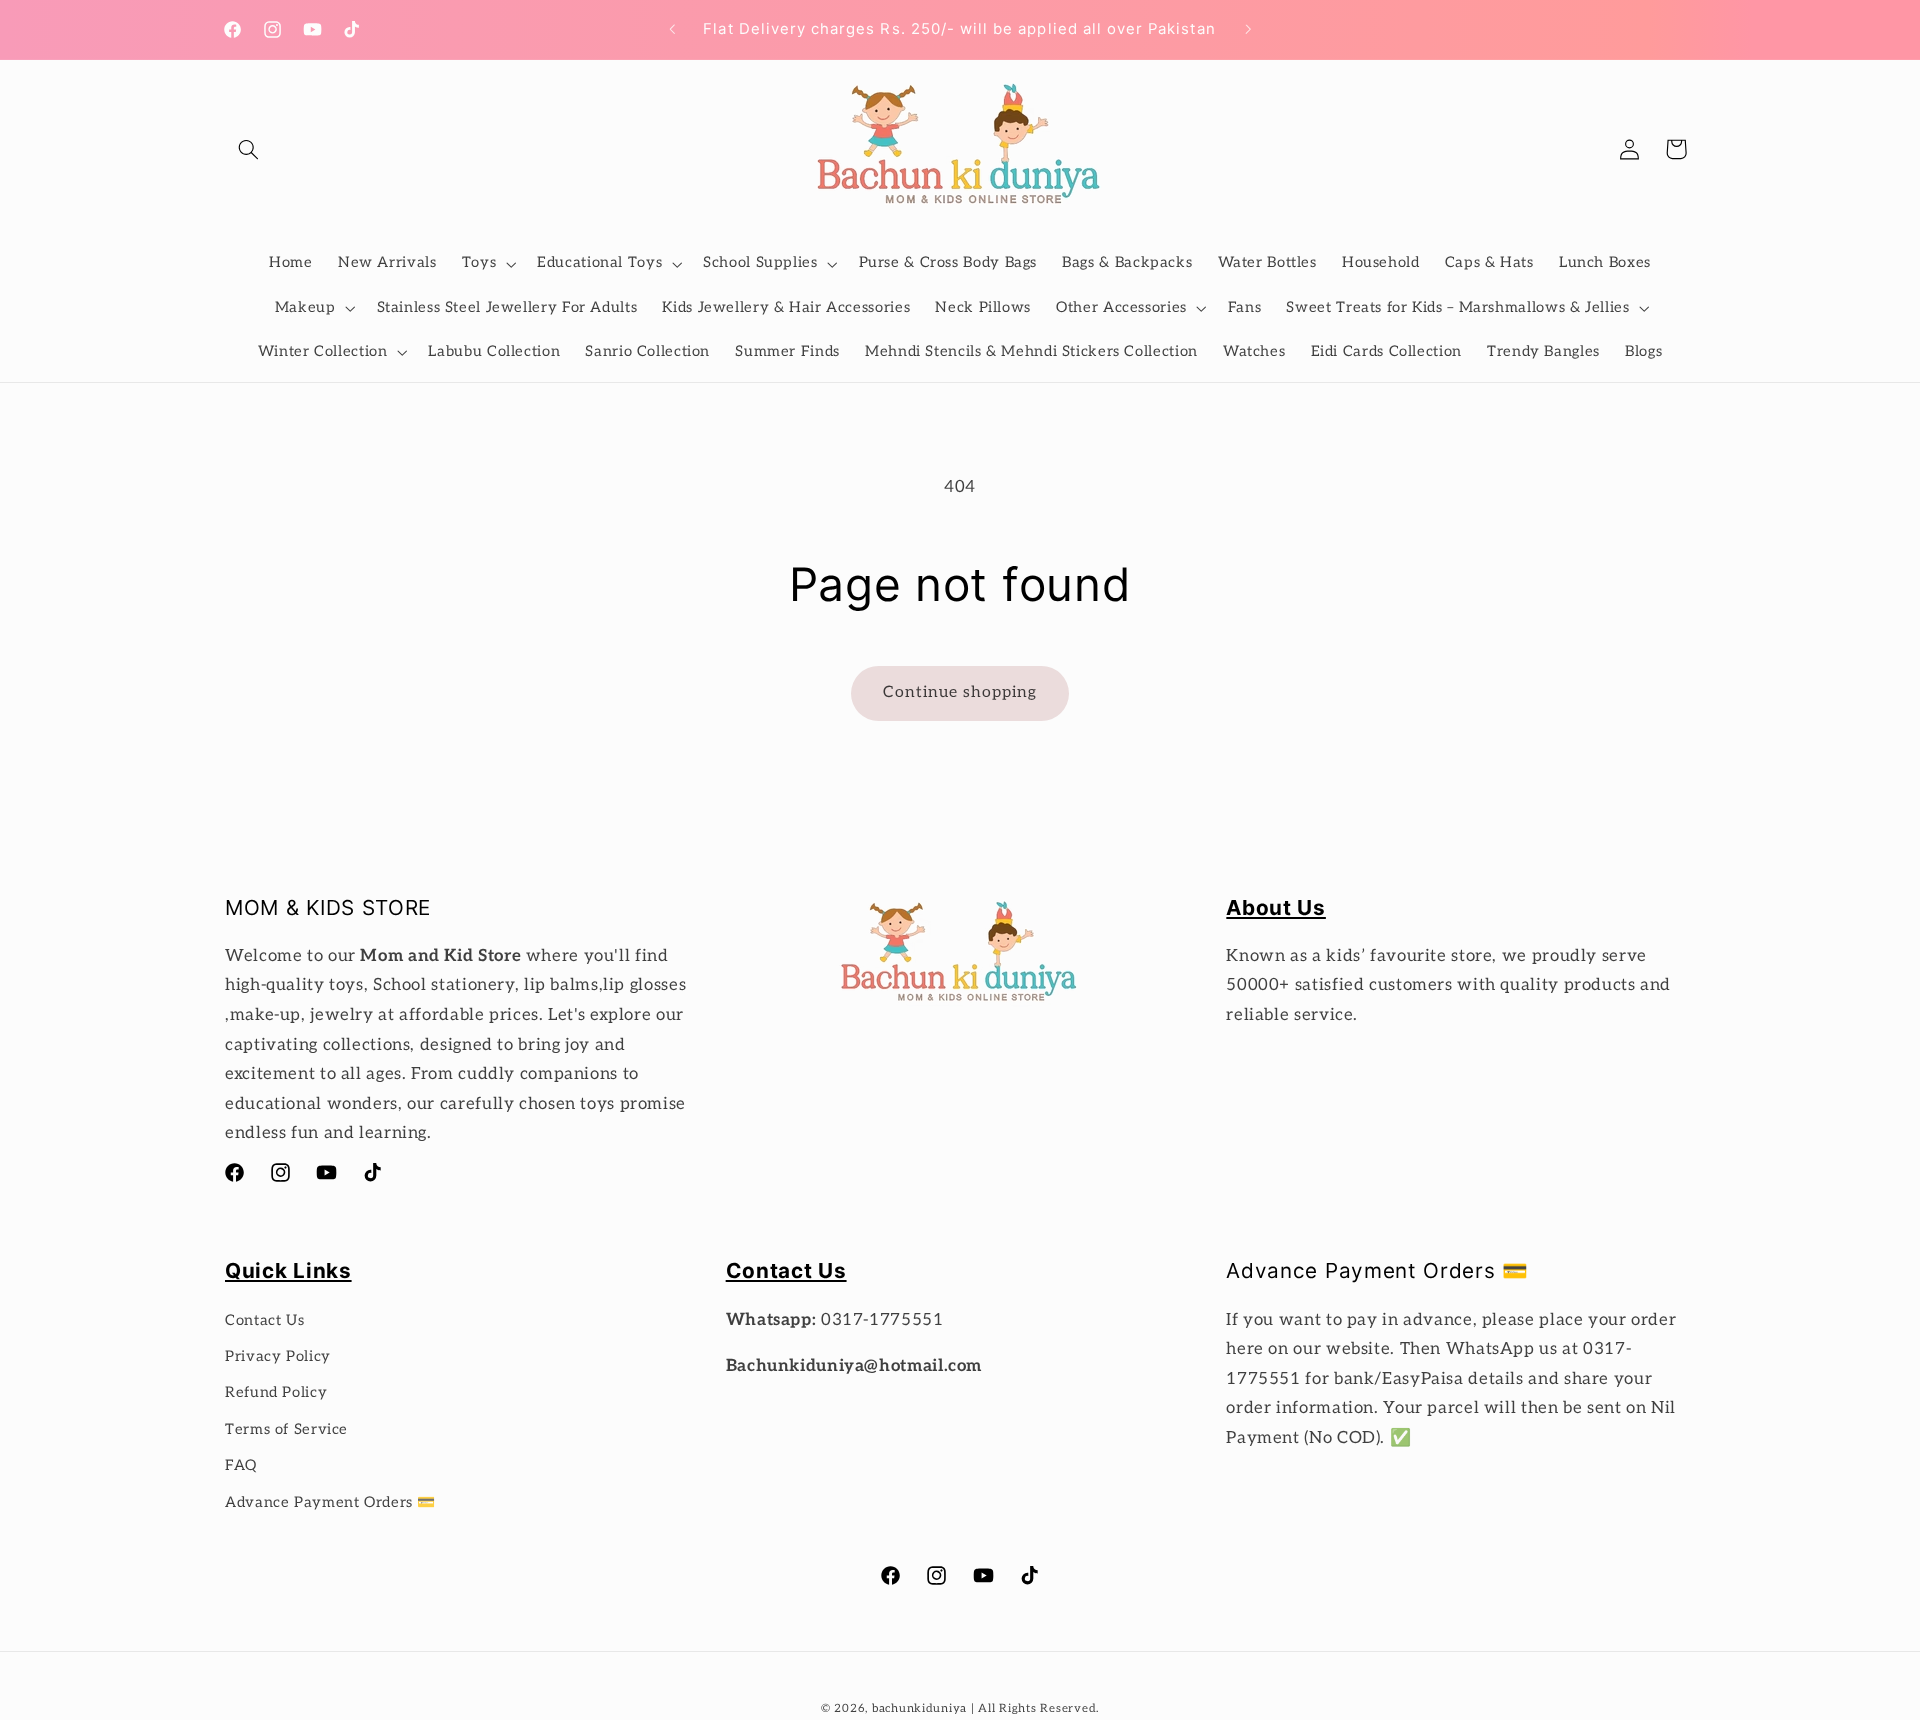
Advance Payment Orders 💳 (330, 1502)
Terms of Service (286, 1429)
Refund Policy (276, 1392)
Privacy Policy (278, 1356)
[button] (248, 149)
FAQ (241, 1465)
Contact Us (264, 1320)
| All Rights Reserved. (1035, 1708)
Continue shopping (960, 692)
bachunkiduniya (919, 1708)
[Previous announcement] (672, 30)
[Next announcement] (1248, 30)
